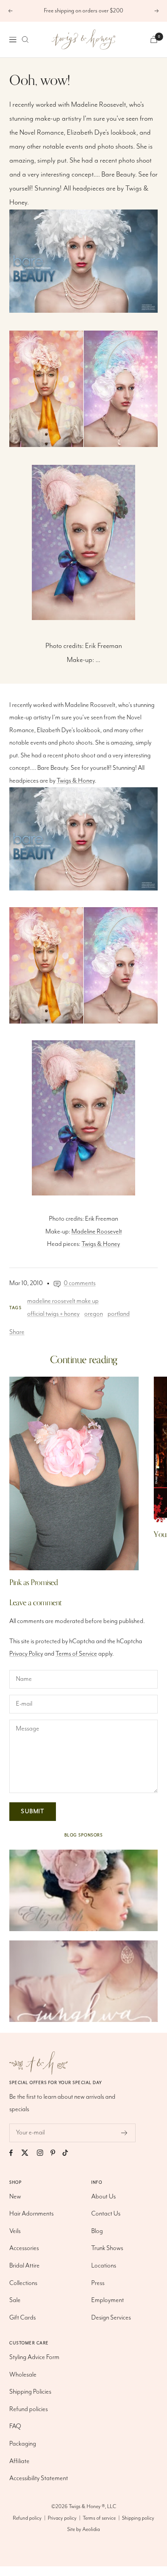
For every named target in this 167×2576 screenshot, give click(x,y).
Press (98, 2283)
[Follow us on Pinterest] (57, 2153)
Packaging (23, 2444)
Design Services (111, 2318)
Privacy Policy (26, 1654)
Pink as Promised (34, 1582)
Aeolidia (91, 2529)
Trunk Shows (107, 2248)
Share (17, 1332)
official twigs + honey (53, 1314)
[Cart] (154, 39)
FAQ (15, 2426)
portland (119, 1314)
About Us (104, 2197)
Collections (23, 2283)
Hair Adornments (31, 2214)
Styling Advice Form (34, 2357)
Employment (108, 2300)
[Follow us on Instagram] (44, 2153)
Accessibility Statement (39, 2478)
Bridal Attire (24, 2266)
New (15, 2197)
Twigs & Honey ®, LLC (92, 2507)
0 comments (80, 1283)
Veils (15, 2231)
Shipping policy (138, 2518)
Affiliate (19, 2461)
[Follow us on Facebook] (15, 2153)
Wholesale (23, 2375)
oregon (94, 1314)
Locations (104, 2266)
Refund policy (27, 2518)
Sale (15, 2300)
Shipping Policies (30, 2392)
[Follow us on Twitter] (29, 2153)
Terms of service (99, 2518)
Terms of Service (76, 1654)
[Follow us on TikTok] (69, 2153)
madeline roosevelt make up (63, 1301)
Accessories (24, 2248)
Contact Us (106, 2214)
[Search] (25, 40)
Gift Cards (23, 2318)
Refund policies (29, 2409)
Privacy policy (62, 2518)
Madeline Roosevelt (97, 1232)
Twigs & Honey (76, 781)
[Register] (124, 2133)
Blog (97, 2231)
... (98, 660)
